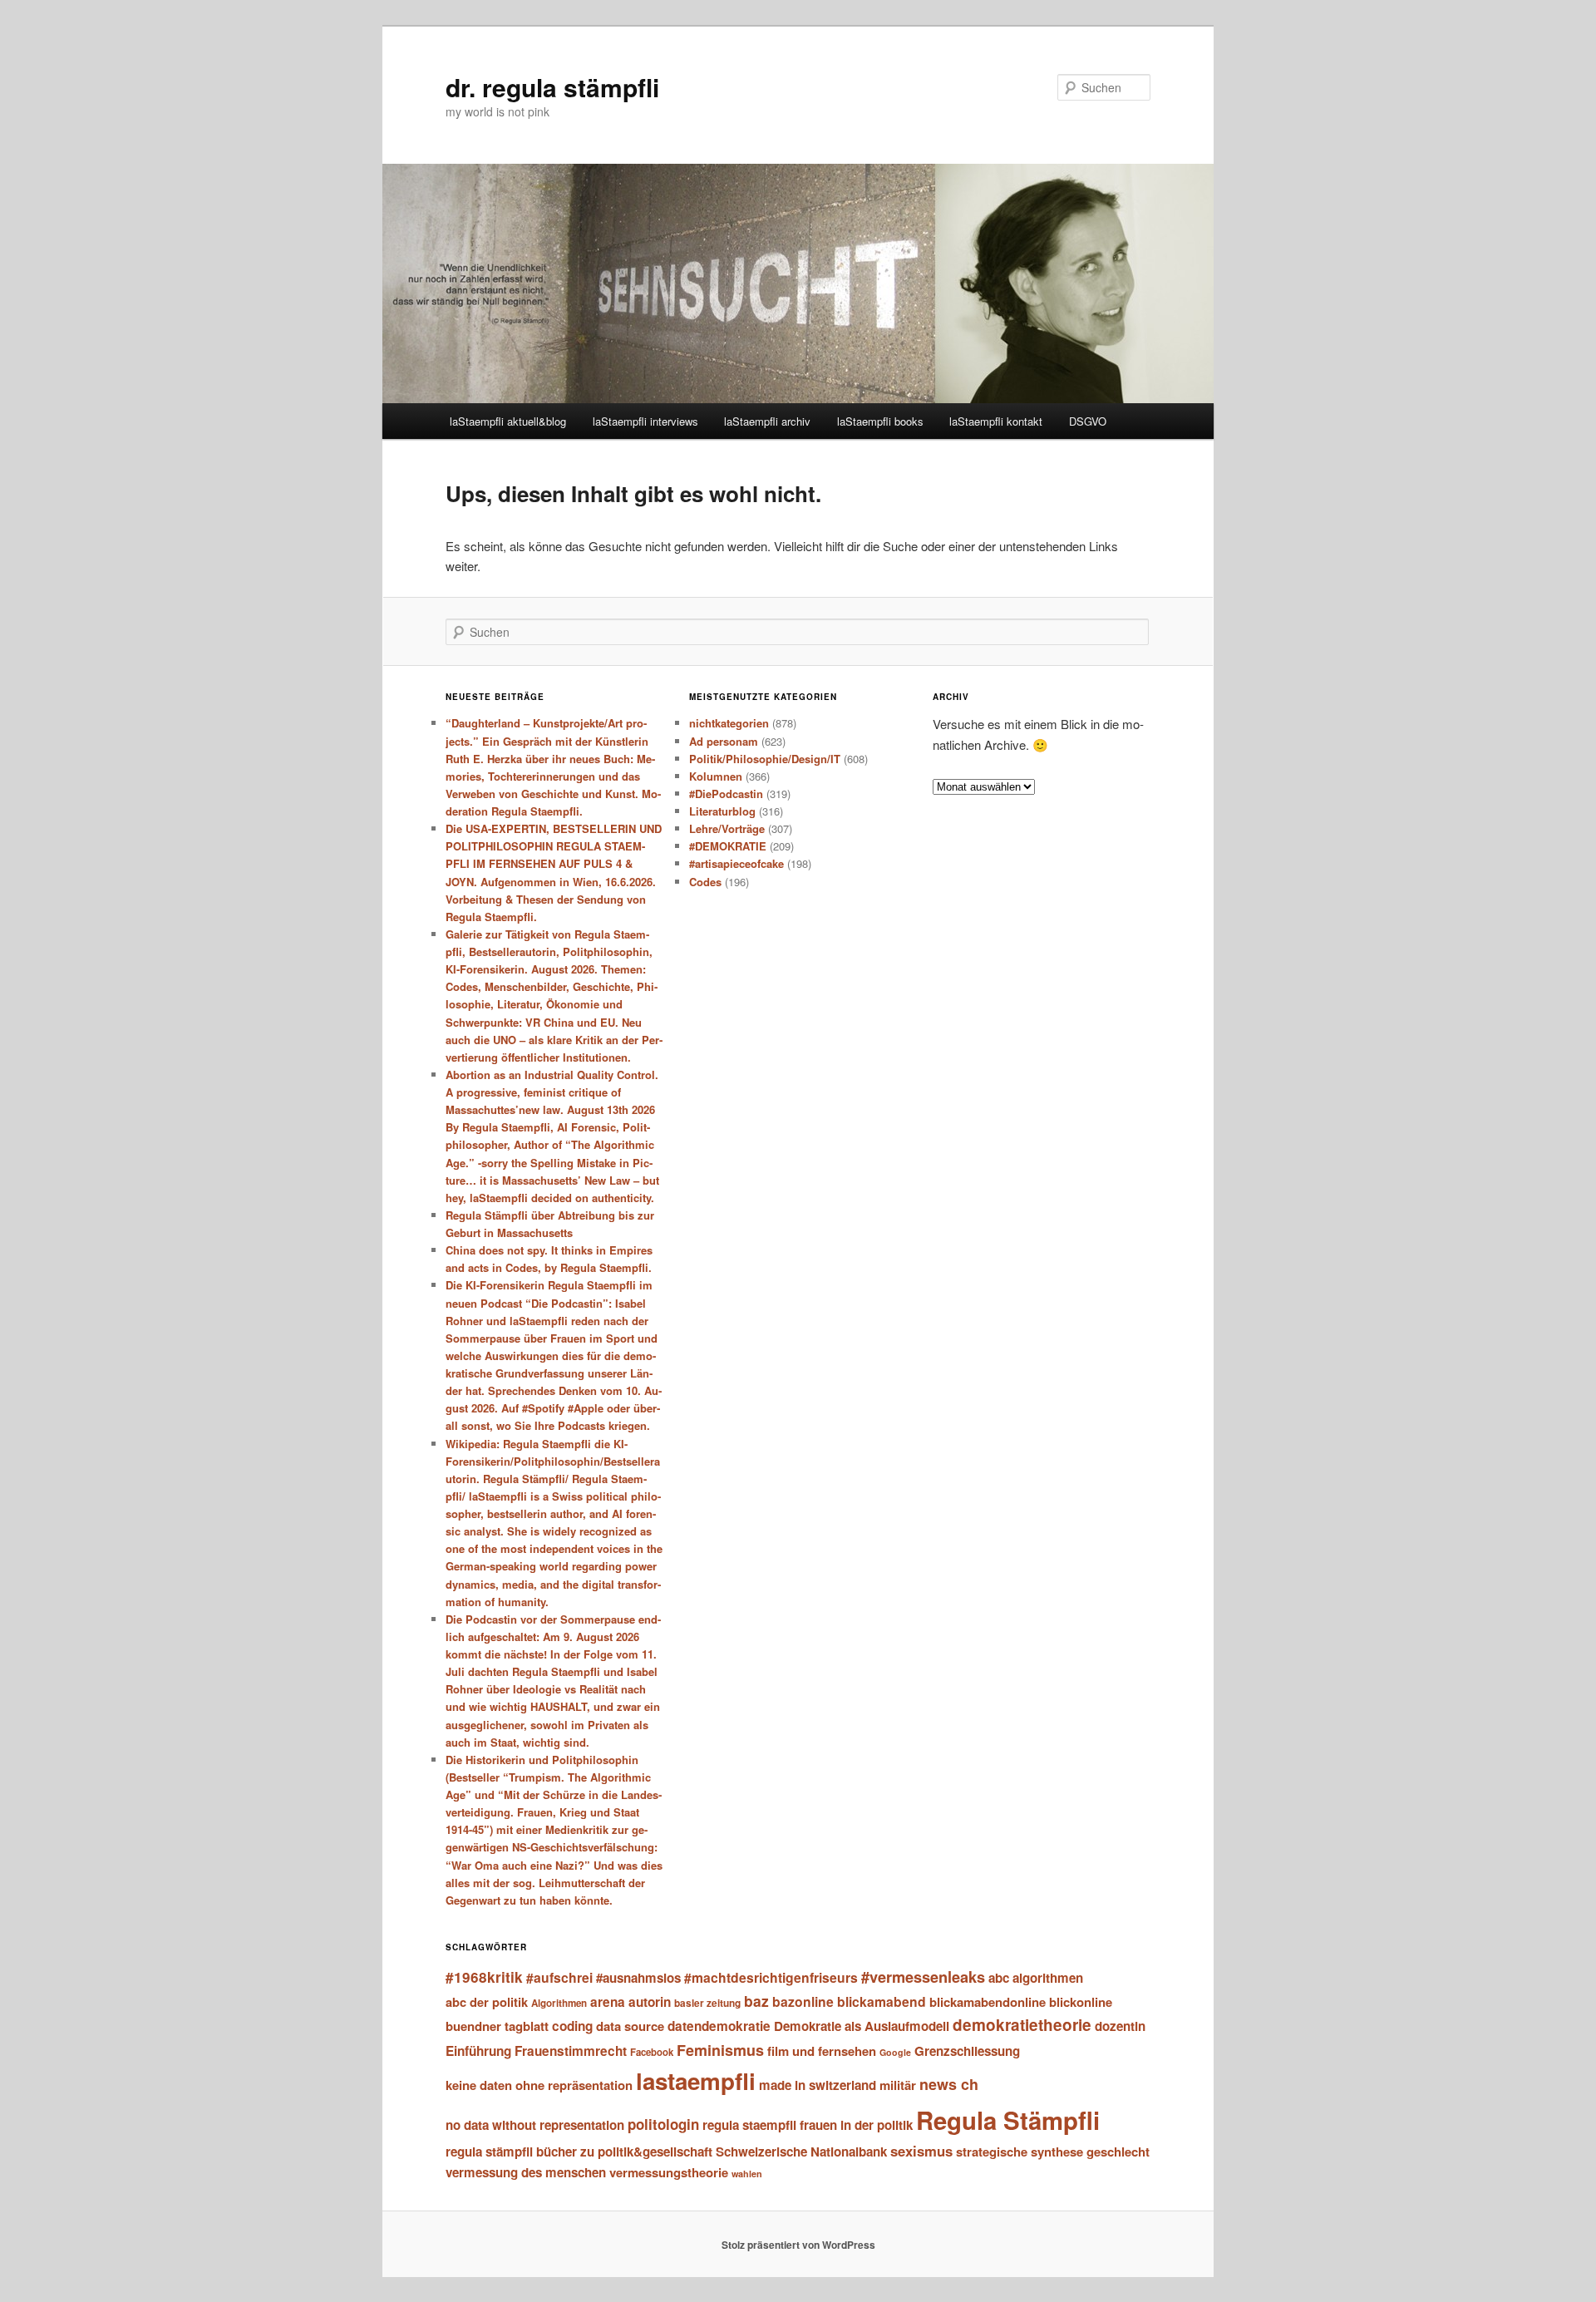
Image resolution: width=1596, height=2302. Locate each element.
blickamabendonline (988, 2002)
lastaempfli (696, 2081)
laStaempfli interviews (645, 421)
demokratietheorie (1022, 2025)
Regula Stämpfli (1008, 2120)
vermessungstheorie (669, 2172)
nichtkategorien (729, 723)
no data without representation (535, 2125)
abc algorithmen (1036, 1978)
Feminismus (720, 2050)
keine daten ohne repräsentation (539, 2085)
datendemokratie (719, 2026)
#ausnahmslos (638, 1978)
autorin (650, 2002)
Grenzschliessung (967, 2051)
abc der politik (487, 2002)
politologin (663, 2124)
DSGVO (1088, 421)
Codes (705, 882)
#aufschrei (559, 1977)
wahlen (747, 2174)
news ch (949, 2084)
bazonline (803, 2001)
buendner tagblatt (497, 2026)
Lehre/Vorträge (727, 828)
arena (608, 2002)
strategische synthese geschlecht (1053, 2152)
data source (630, 2026)
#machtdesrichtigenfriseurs (771, 1977)
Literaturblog (722, 811)
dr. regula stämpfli (552, 87)
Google (895, 2052)
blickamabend (882, 2001)
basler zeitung (707, 2003)
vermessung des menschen (526, 2172)
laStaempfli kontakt (996, 421)
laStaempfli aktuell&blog (508, 421)
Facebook (652, 2052)
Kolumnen (716, 776)
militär (898, 2085)
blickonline (1081, 2002)
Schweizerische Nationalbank (801, 2152)
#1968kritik (484, 1977)
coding (572, 2026)
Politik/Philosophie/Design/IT (765, 759)
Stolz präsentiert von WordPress (798, 2245)
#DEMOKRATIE (728, 846)
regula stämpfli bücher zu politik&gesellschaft (579, 2152)
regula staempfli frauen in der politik (808, 2125)
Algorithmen (559, 2003)
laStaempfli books (880, 421)
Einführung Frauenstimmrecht (536, 2051)
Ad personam (724, 741)
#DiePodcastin (726, 794)
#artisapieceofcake (736, 863)
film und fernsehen (822, 2051)
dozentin (1120, 2026)
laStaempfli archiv (767, 421)
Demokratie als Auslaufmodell (862, 2026)
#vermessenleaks (923, 1977)
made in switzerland (818, 2085)
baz (756, 2001)
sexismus (921, 2151)
